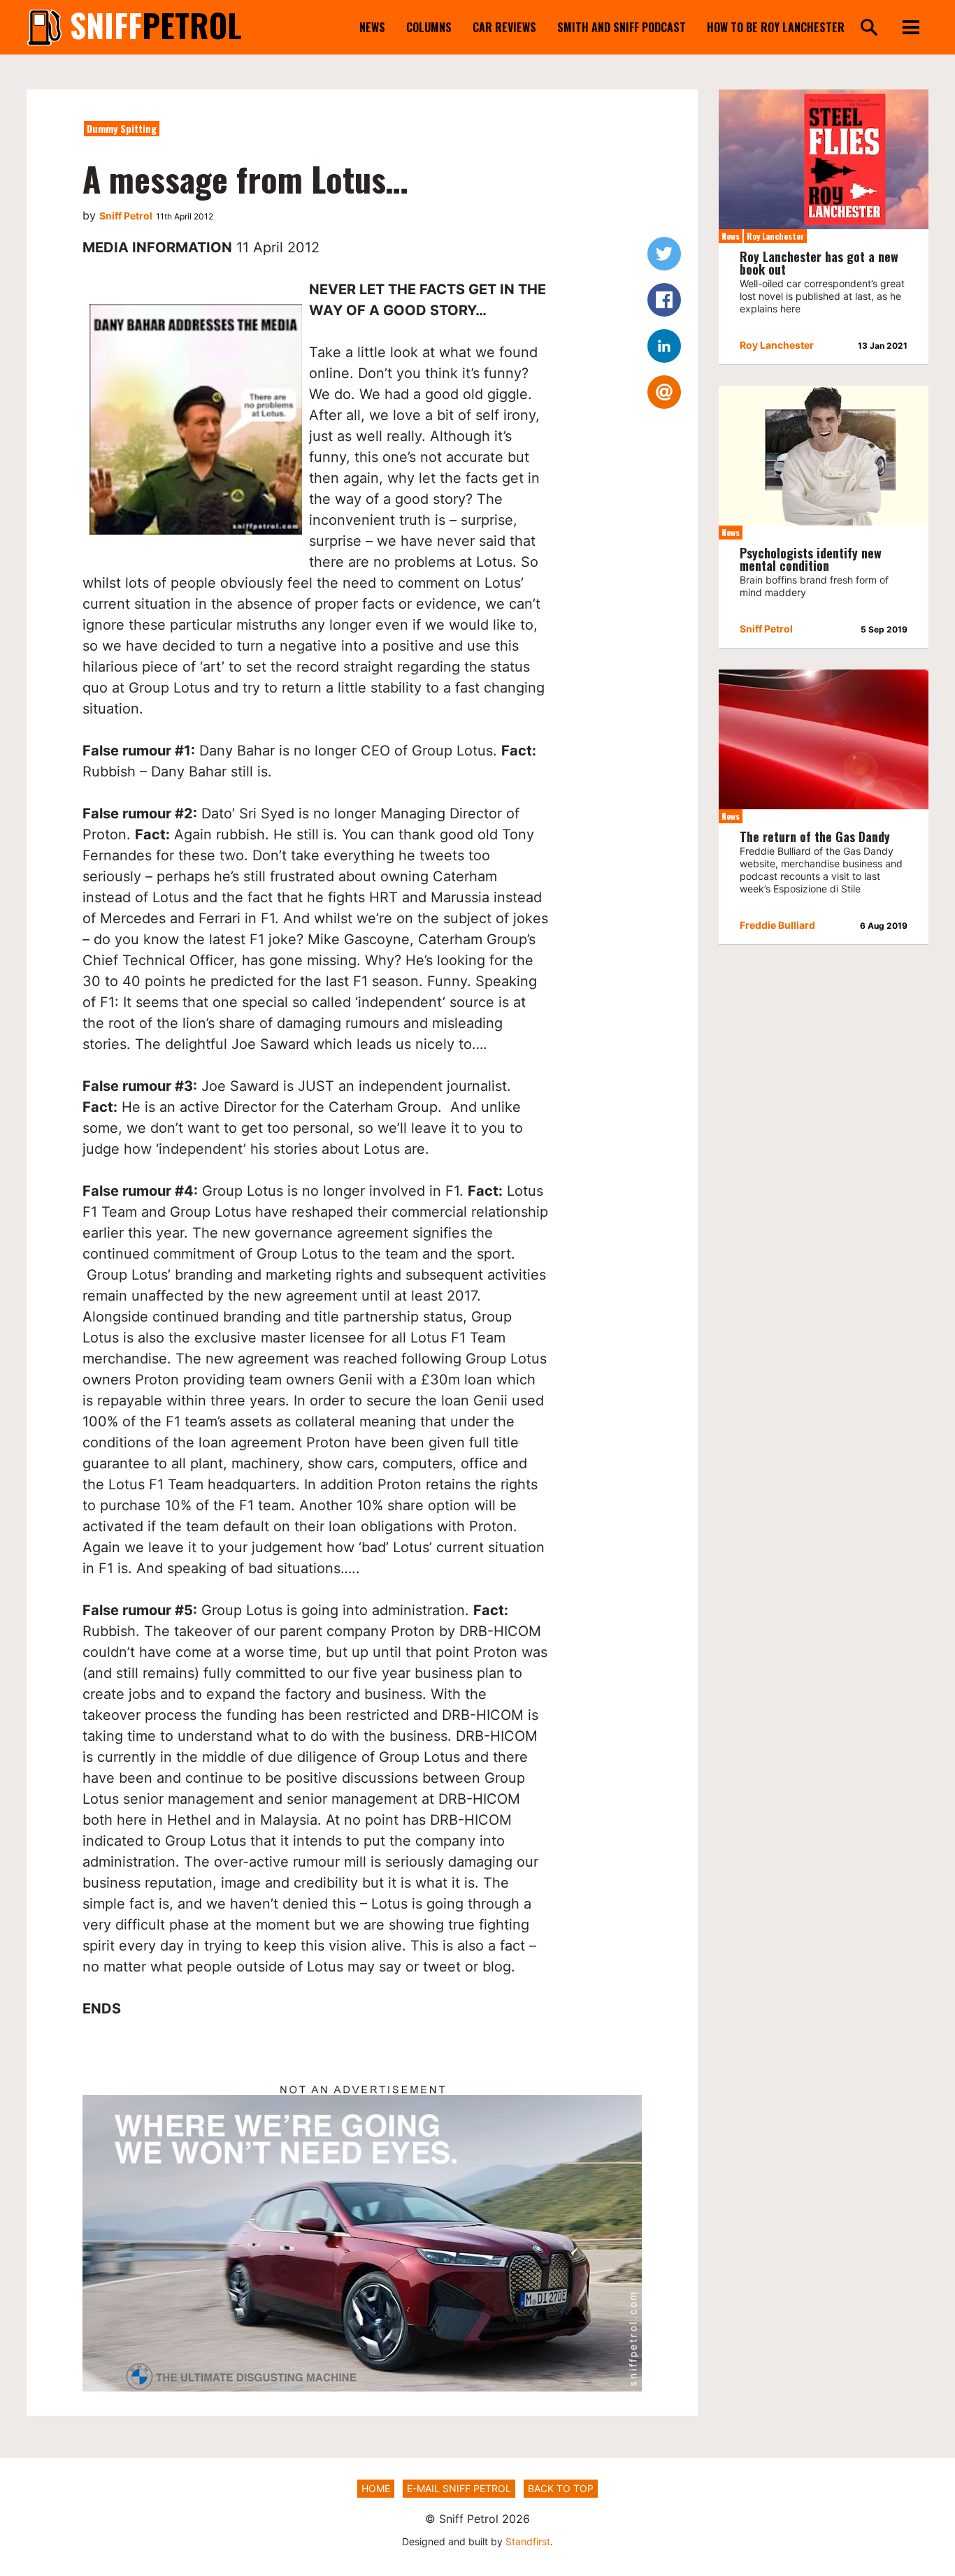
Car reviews (504, 27)
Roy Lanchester (775, 236)
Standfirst (528, 2541)
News (372, 27)
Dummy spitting (122, 128)
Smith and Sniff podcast (622, 27)
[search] (869, 28)
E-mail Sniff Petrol (459, 2488)
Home (376, 2488)
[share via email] (664, 392)
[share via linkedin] (664, 346)
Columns (429, 27)
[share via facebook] (664, 300)
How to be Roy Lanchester (776, 27)
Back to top (561, 2488)
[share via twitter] (664, 254)
